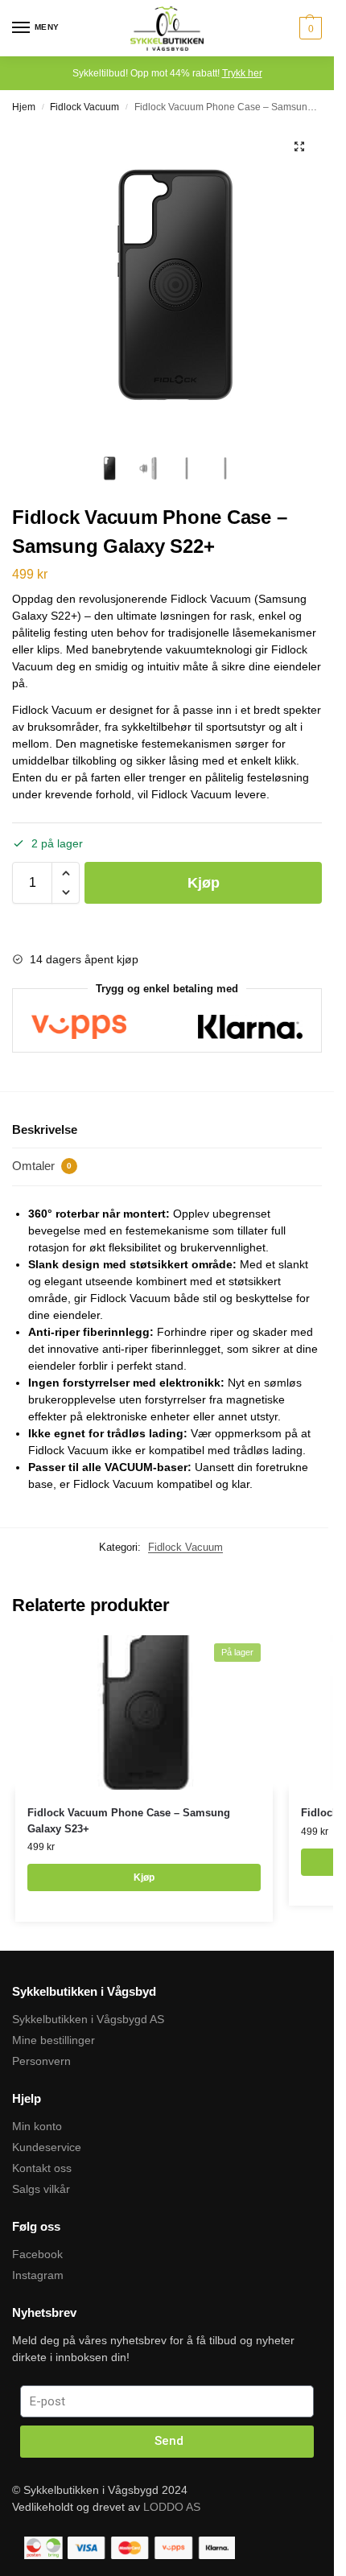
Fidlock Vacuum (84, 107)
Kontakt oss (42, 2168)
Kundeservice (47, 2147)
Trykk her (242, 73)
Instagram (38, 2275)
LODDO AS (172, 2507)
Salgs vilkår (41, 2189)
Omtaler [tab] (42, 1166)
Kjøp (204, 883)
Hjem (24, 107)
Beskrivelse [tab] (45, 1129)
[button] (299, 146)
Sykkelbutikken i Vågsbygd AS (88, 2019)
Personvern (41, 2061)
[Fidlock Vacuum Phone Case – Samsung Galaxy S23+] (144, 1713)
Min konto (37, 2126)
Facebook (37, 2254)
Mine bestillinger (54, 2040)
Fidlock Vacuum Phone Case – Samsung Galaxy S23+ (129, 1821)
